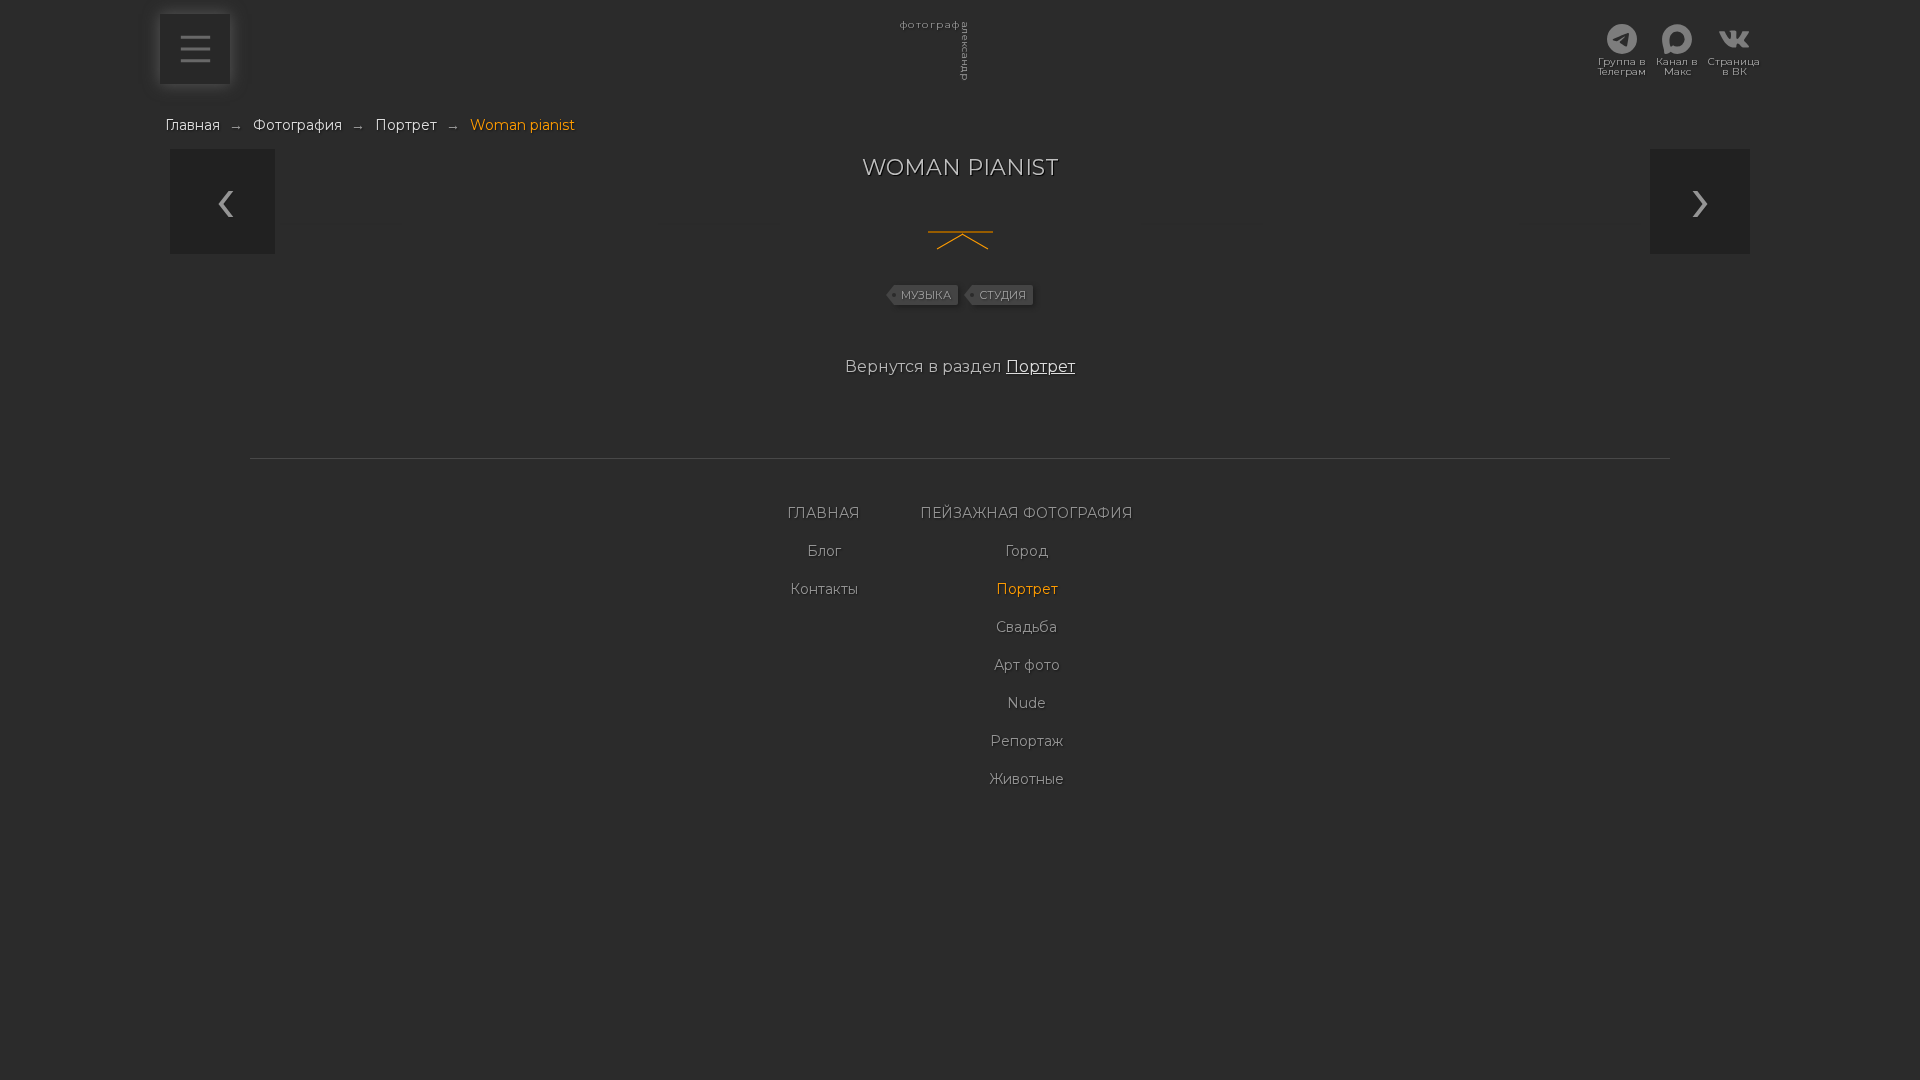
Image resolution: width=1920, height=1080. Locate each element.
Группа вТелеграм (1622, 66)
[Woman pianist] (845, 224)
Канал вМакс (1677, 66)
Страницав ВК (1734, 66)
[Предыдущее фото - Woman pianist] (955, 408)
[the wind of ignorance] (1580, 224)
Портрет (1040, 366)
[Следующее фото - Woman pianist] (965, 408)
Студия (1002, 295)
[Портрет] (719, 224)
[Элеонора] (593, 224)
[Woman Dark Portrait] (1202, 224)
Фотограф (929, 30)
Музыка (926, 295)
